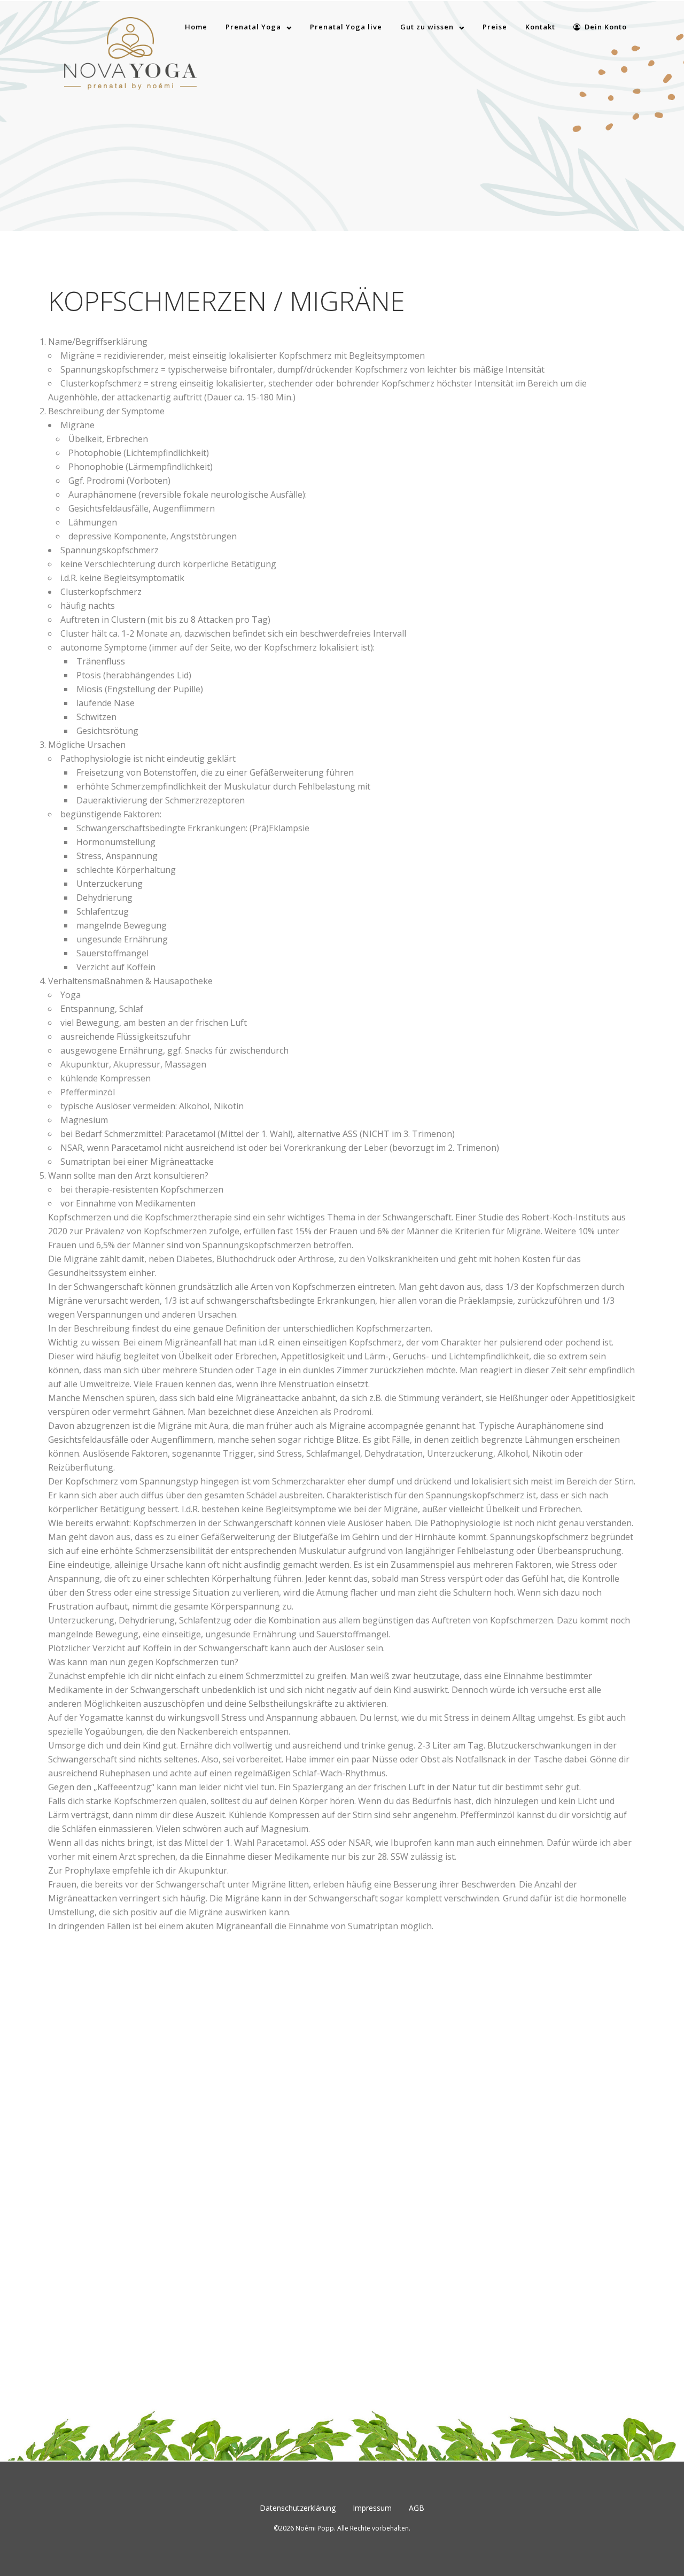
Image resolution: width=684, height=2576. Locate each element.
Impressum (372, 2508)
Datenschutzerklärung (298, 2508)
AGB (417, 2508)
